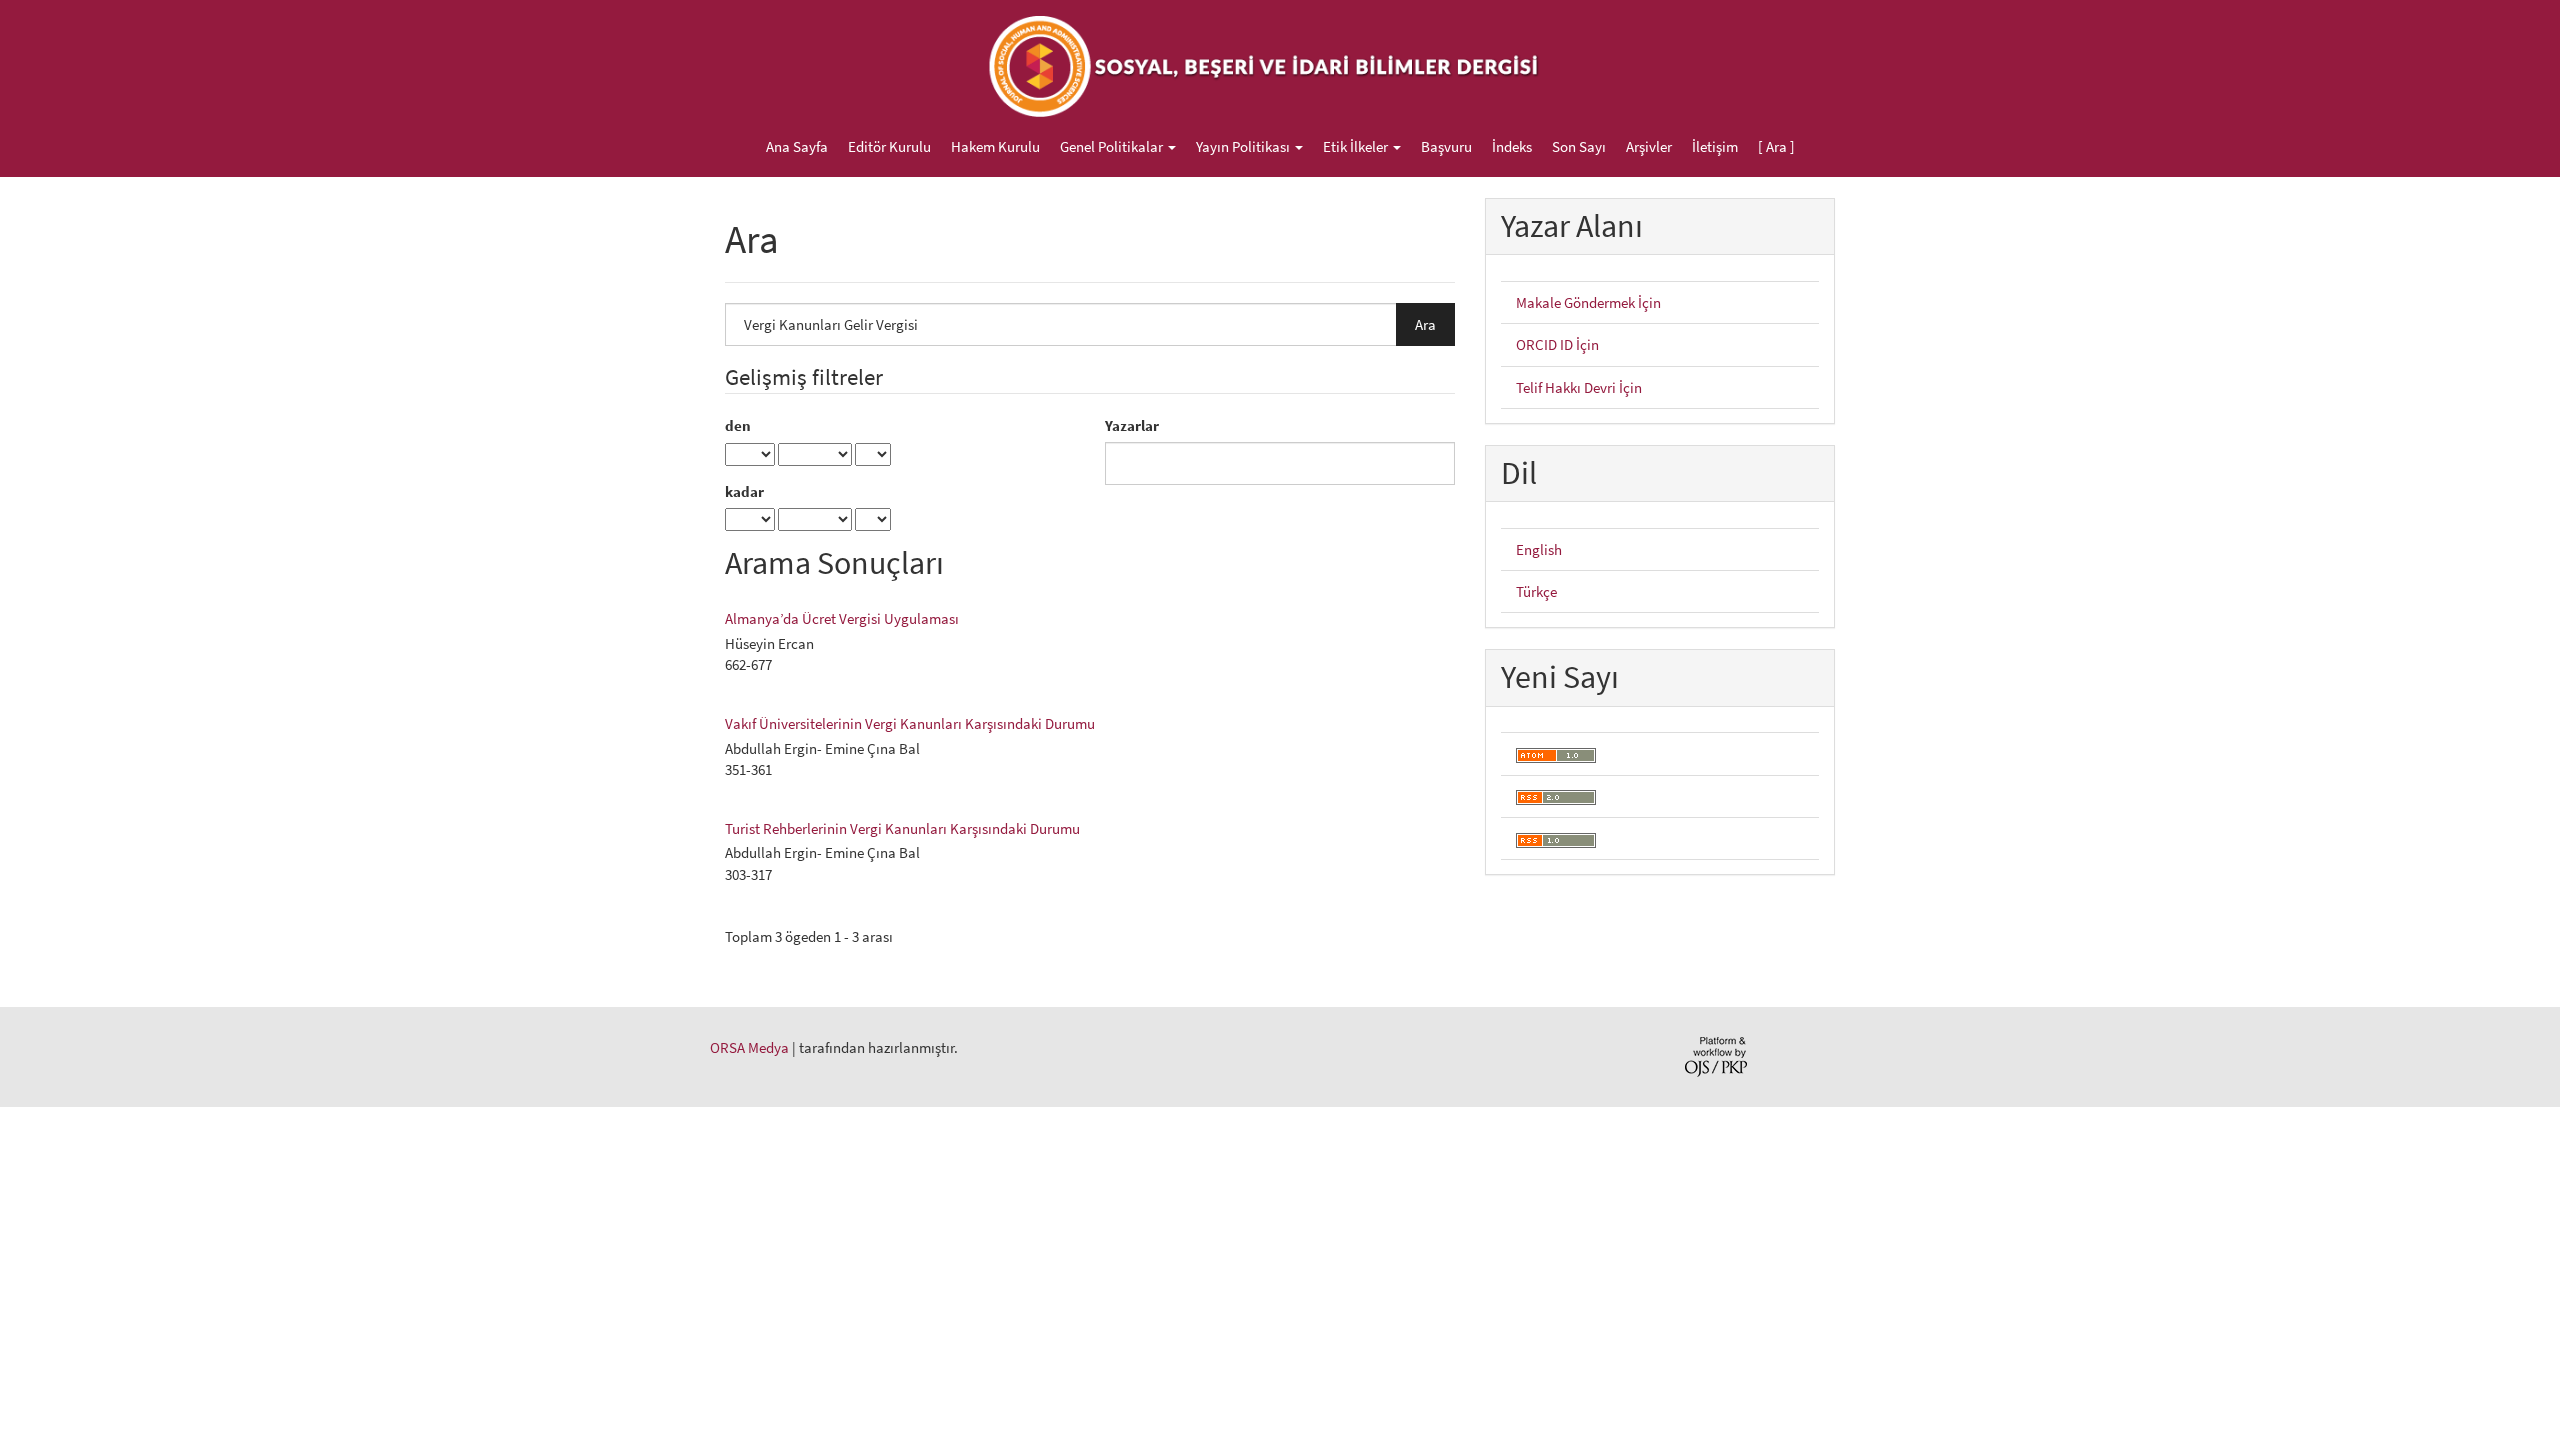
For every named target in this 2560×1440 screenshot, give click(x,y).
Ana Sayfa (797, 146)
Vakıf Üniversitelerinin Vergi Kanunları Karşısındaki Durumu (910, 723)
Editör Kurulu (889, 146)
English (1539, 549)
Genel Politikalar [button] (1113, 146)
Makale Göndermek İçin (1588, 302)
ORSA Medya (749, 1047)
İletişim (1715, 146)
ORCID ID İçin (1557, 344)
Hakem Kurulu (995, 146)
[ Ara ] (1776, 146)
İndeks (1512, 146)
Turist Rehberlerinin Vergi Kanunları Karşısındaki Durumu (902, 828)
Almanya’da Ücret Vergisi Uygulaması (842, 618)
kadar (744, 491)
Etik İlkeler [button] (1357, 146)
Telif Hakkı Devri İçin (1579, 387)
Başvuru (1446, 146)
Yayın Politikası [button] (1244, 146)
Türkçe (1536, 591)
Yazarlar (1132, 425)
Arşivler (1649, 146)
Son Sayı (1579, 146)
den (738, 425)
